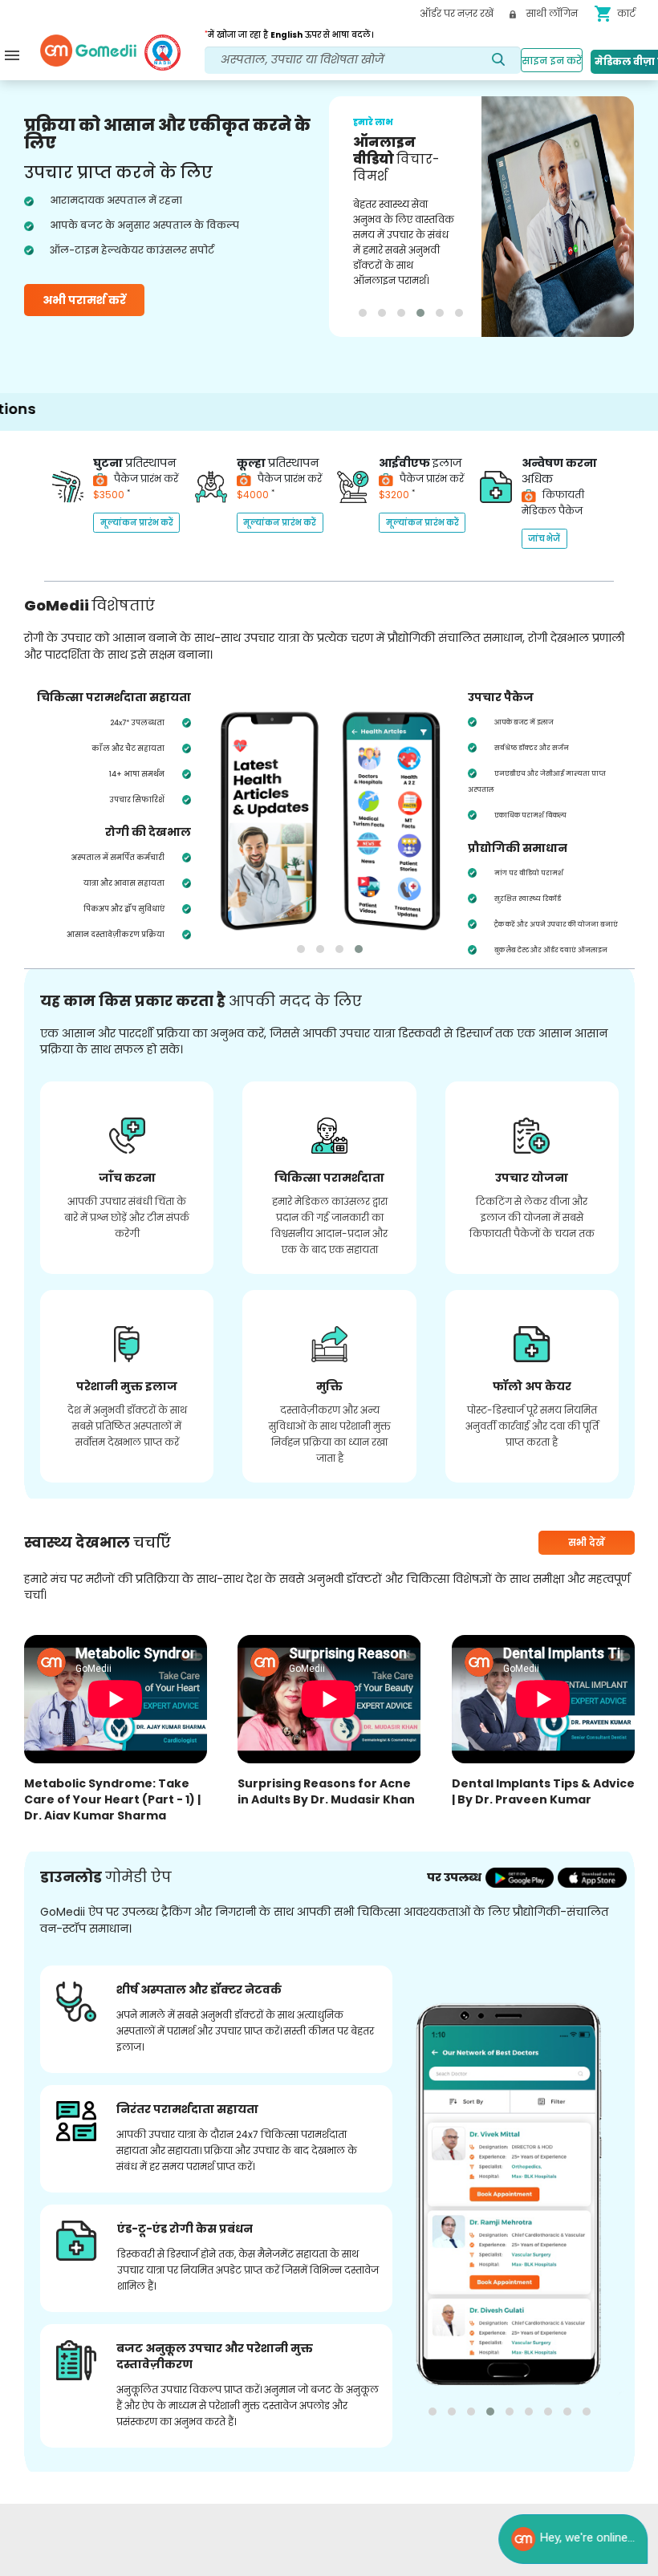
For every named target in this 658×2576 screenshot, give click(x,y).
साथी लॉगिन (551, 13)
